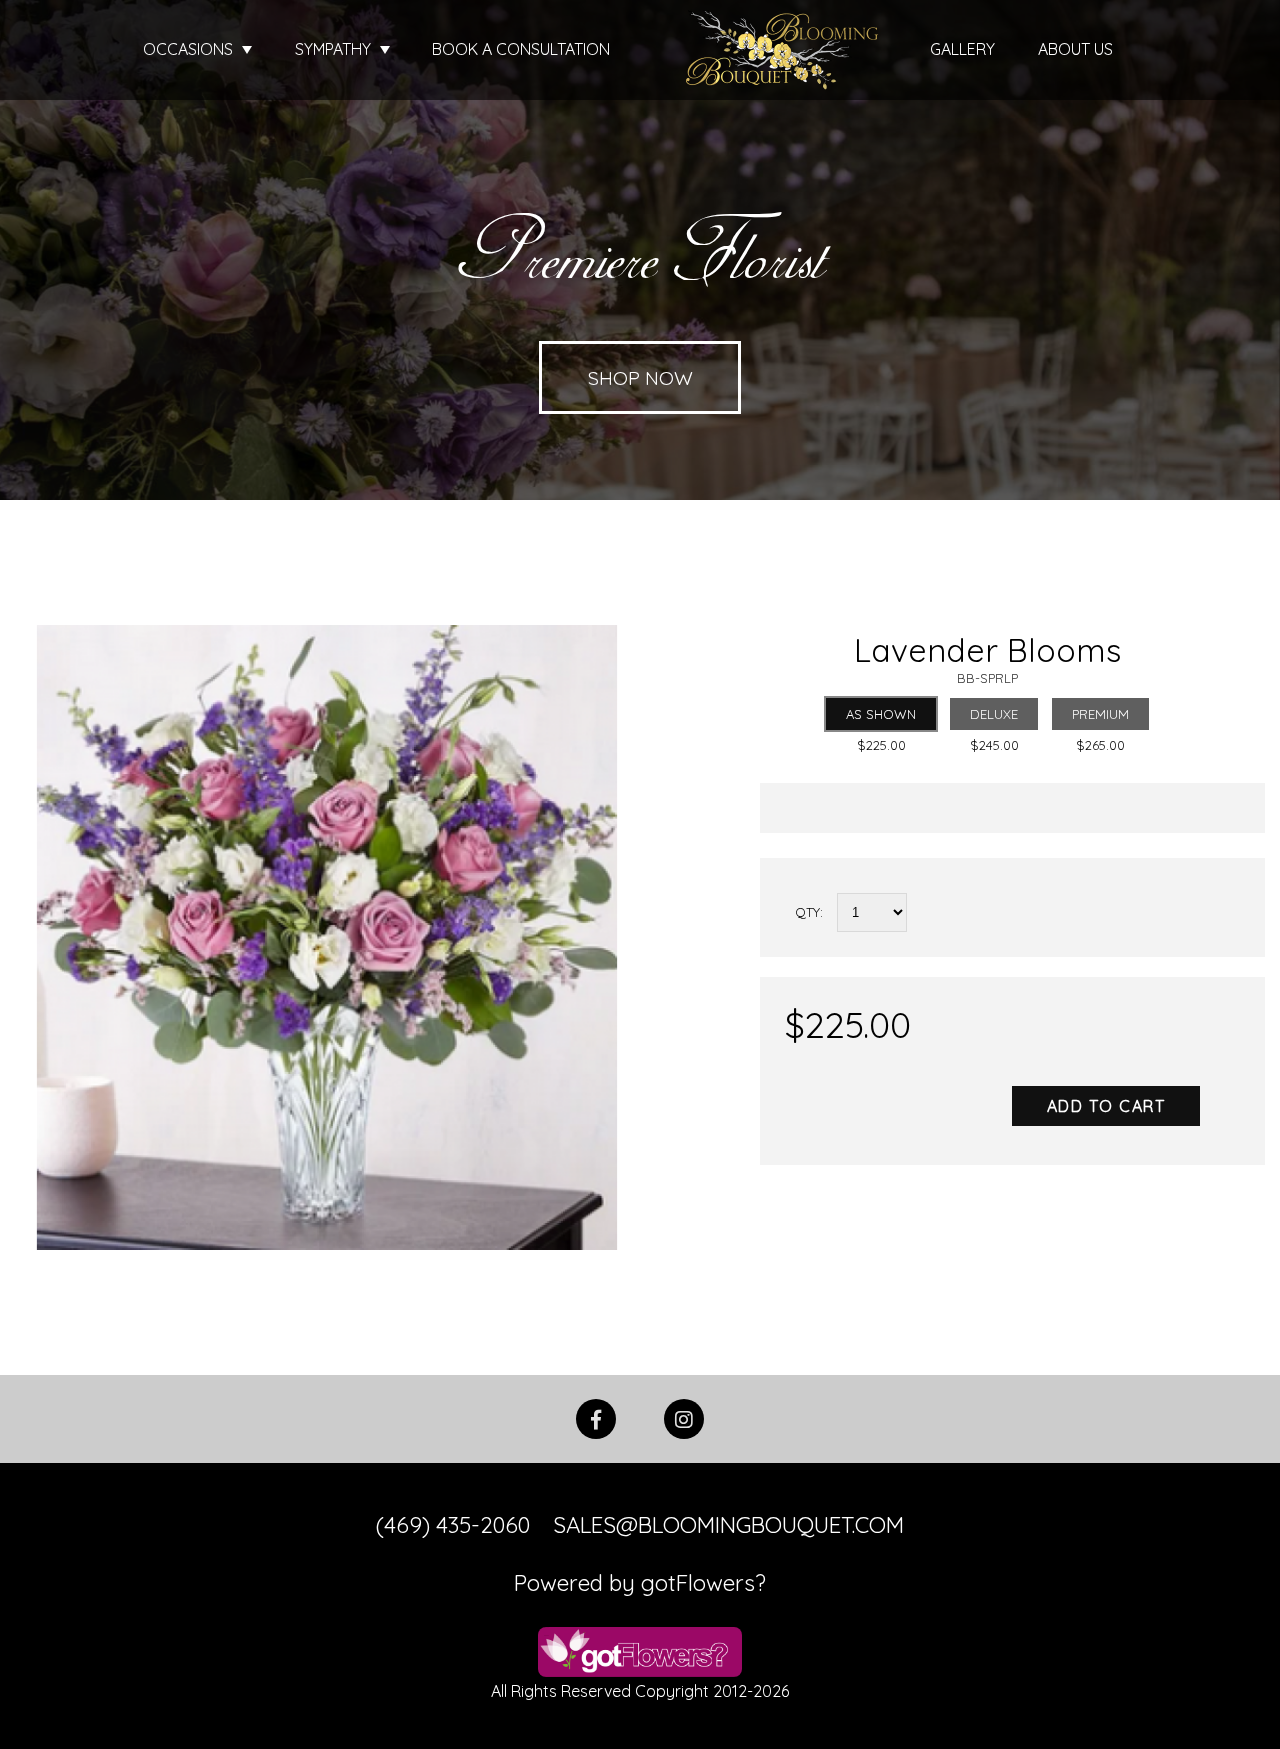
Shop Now (640, 377)
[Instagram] (684, 1417)
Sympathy (335, 49)
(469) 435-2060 (453, 1525)
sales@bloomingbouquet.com (728, 1525)
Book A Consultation (521, 49)
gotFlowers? (703, 1583)
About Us (1075, 49)
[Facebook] (596, 1417)
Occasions (190, 49)
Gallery (962, 49)
